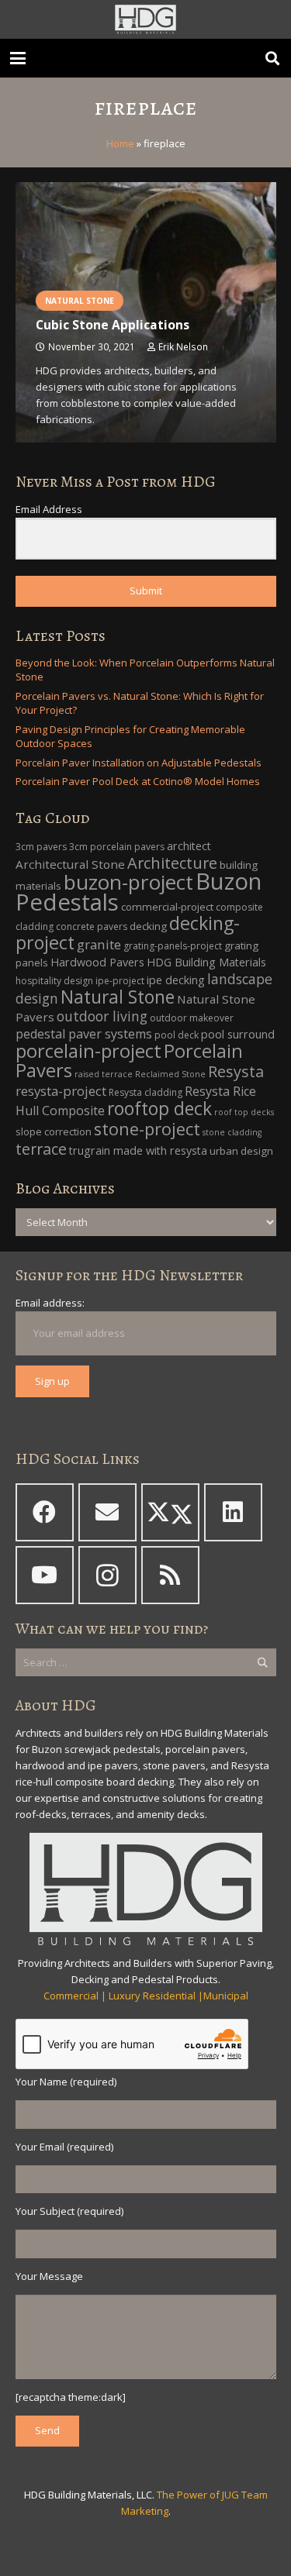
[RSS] (170, 1575)
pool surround (238, 1034)
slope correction (54, 1131)
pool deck (177, 1035)
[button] (18, 58)
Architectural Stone (70, 864)
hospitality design (54, 981)
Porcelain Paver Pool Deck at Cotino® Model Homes (138, 781)
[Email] (107, 1512)
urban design (241, 1151)
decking (148, 926)
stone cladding (232, 1132)
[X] (170, 1512)
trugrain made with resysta (138, 1150)
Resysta (236, 1071)
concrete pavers (92, 926)
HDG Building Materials (206, 962)
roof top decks (244, 1112)
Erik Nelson (183, 346)
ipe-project (120, 981)
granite (99, 944)
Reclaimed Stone (170, 1074)
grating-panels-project (173, 946)
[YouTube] (45, 1575)
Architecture (172, 863)
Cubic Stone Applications (113, 325)
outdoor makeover (192, 1018)
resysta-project (61, 1091)
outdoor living (102, 1016)
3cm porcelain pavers (117, 847)
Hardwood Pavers (97, 962)
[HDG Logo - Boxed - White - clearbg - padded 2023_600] (145, 19)
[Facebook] (45, 1512)
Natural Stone (118, 997)
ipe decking (176, 980)
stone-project (147, 1129)
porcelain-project (88, 1051)
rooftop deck (159, 1109)
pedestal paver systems (84, 1034)
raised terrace (104, 1074)
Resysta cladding (145, 1092)
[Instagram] (107, 1575)
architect (189, 846)
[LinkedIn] (233, 1512)
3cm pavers (41, 847)
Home (120, 143)
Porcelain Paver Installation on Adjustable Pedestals (139, 763)
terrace (41, 1149)
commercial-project (167, 907)
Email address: (50, 1303)
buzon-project (128, 882)
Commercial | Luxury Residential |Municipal (146, 1996)
